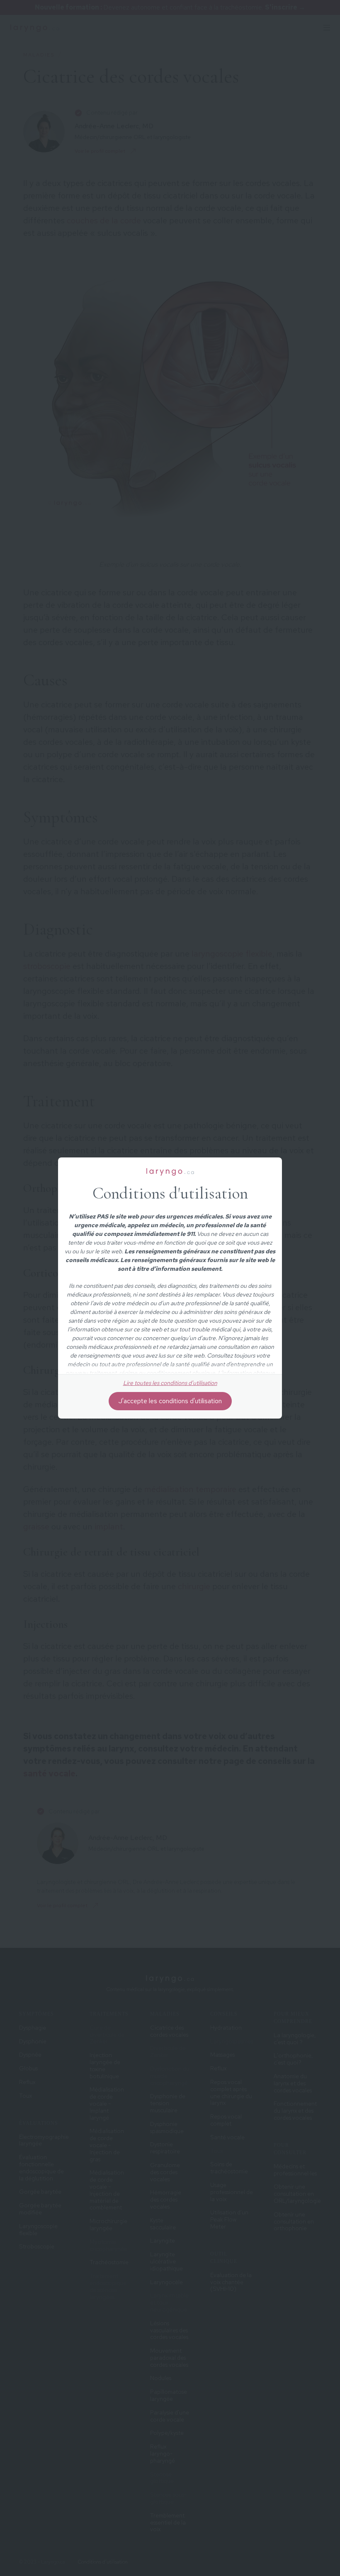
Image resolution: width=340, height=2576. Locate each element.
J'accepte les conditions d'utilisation (170, 1401)
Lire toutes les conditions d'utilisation (170, 1383)
